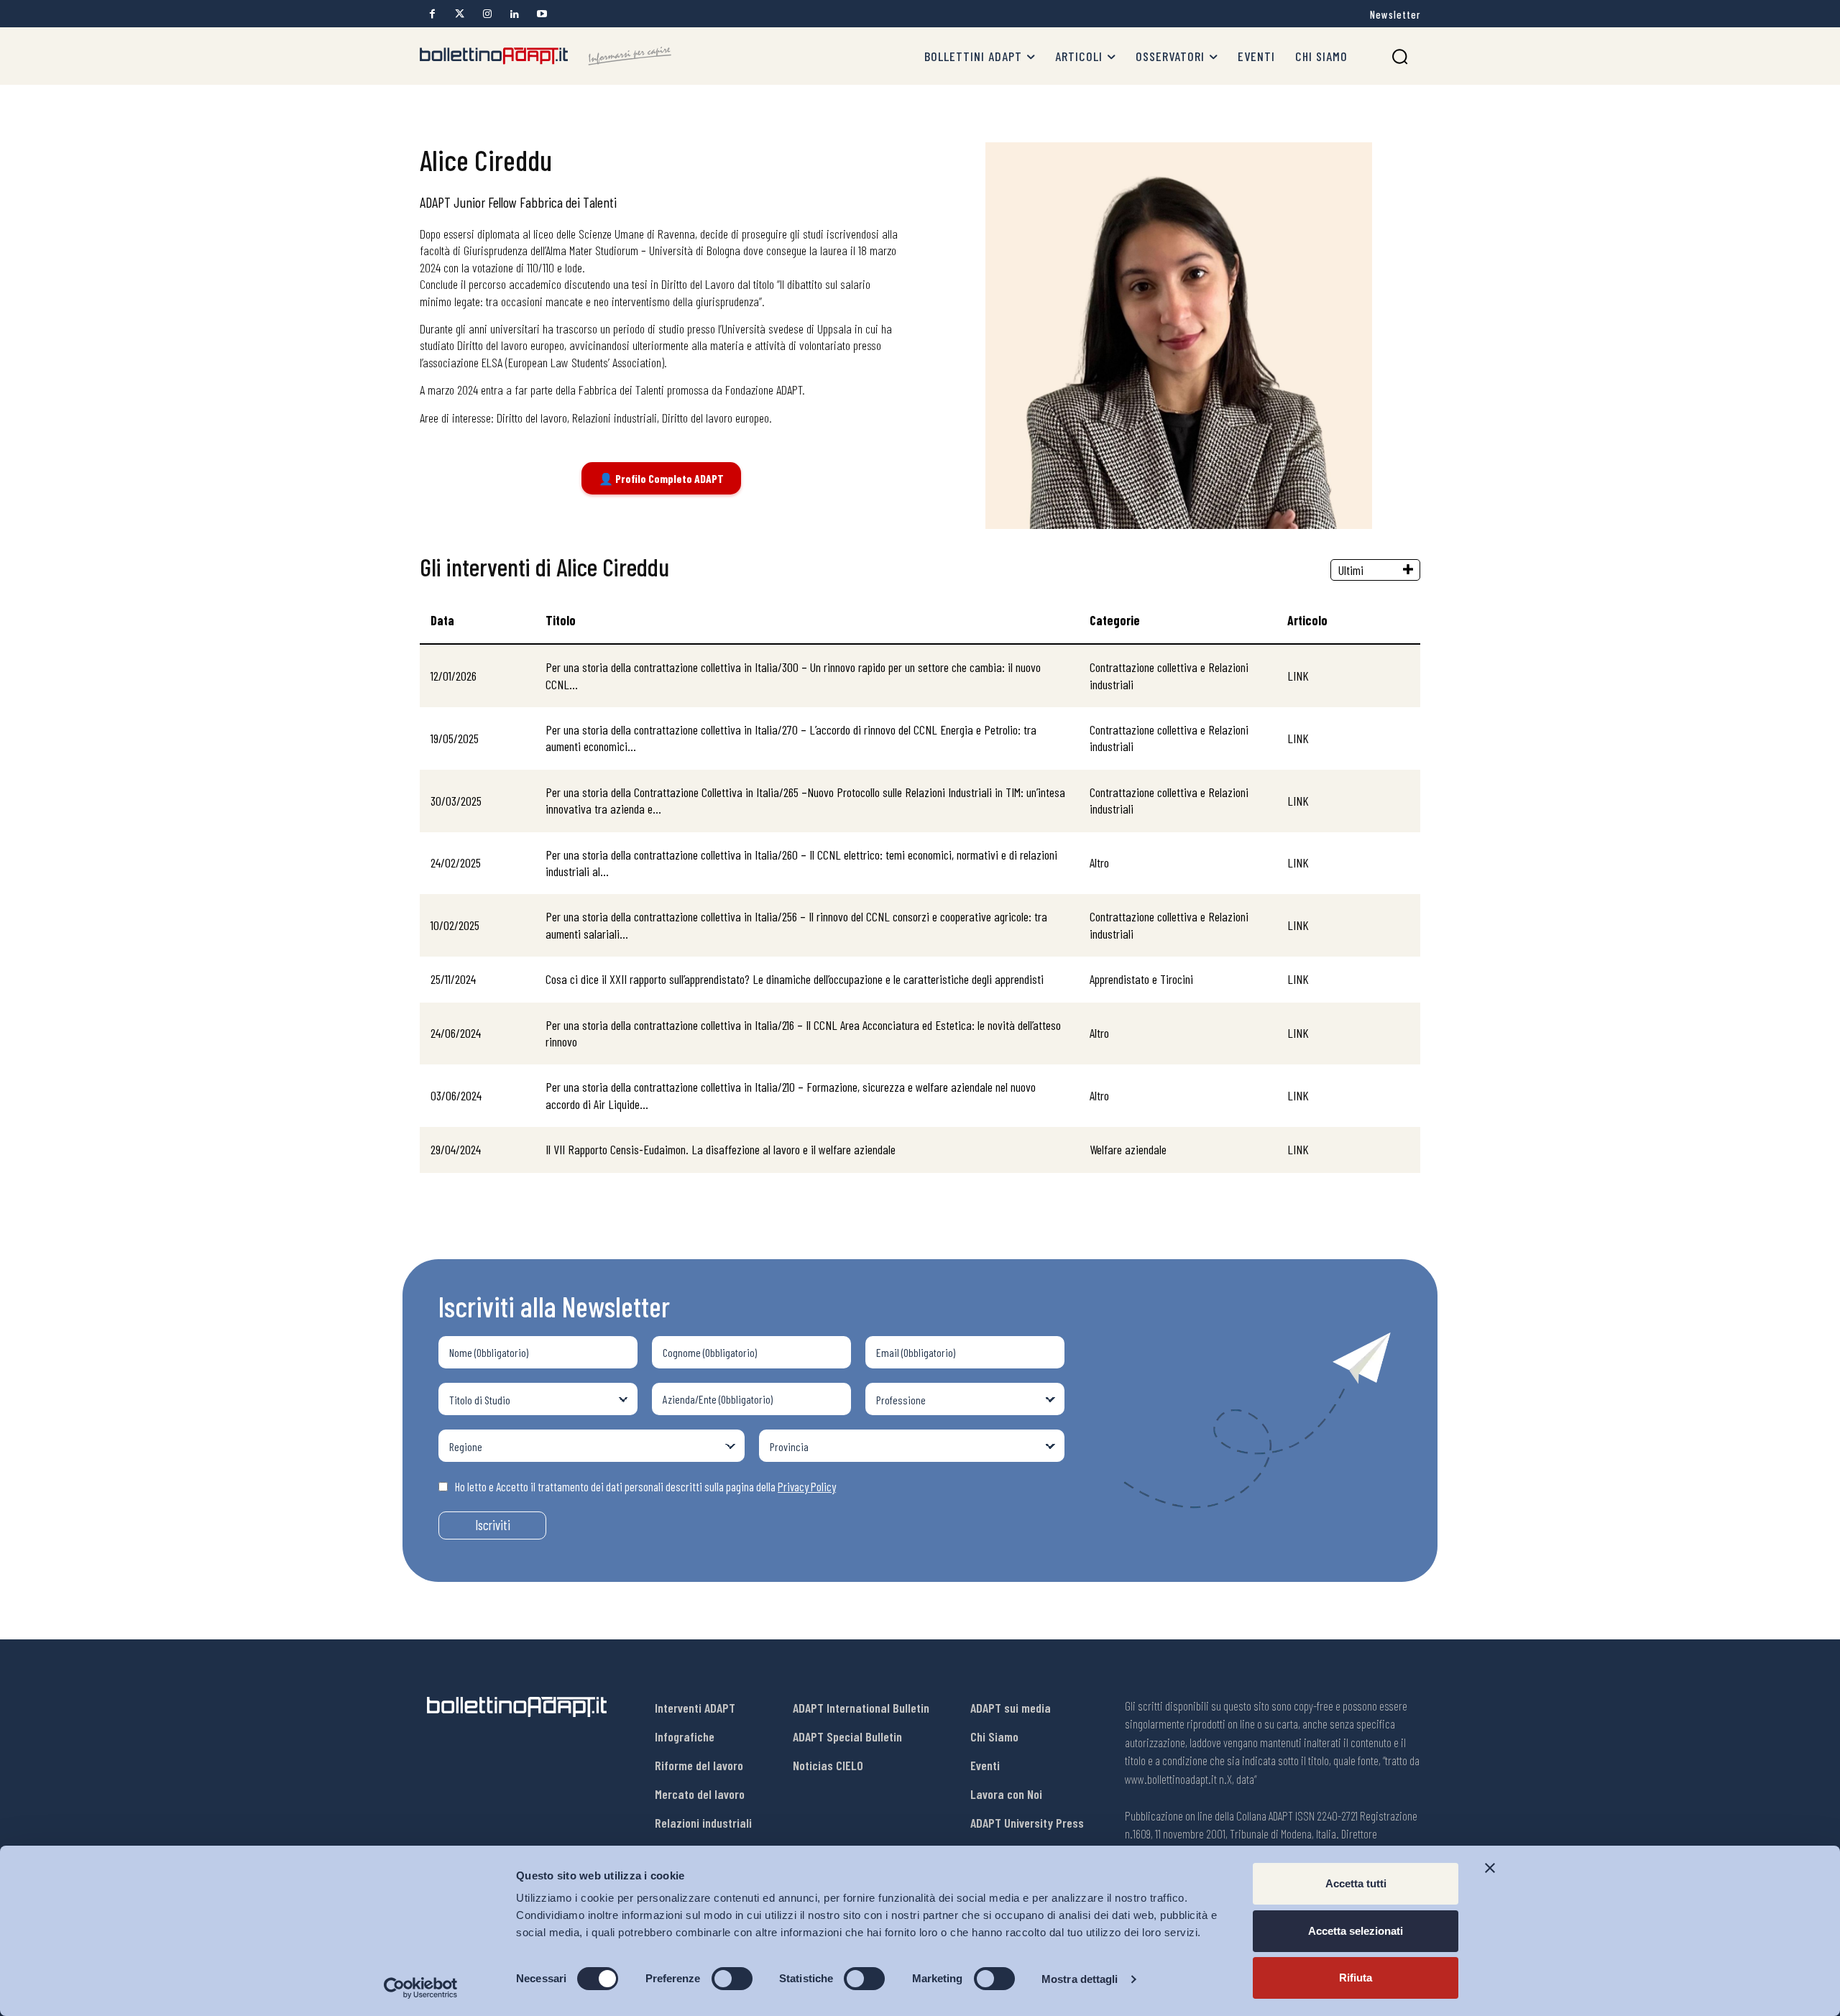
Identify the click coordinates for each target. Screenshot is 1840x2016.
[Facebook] (432, 14)
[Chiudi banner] (1490, 1868)
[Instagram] (487, 14)
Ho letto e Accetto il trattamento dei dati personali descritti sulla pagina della (645, 1486)
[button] (1400, 56)
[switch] (732, 1979)
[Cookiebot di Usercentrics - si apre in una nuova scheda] (421, 1988)
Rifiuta (1356, 1978)
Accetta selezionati (1356, 1931)
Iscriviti (493, 1525)
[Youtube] (542, 14)
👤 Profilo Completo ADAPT (661, 478)
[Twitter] (460, 14)
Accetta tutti (1356, 1883)
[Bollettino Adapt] (546, 56)
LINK (1298, 676)
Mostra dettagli (1080, 1979)
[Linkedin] (514, 14)
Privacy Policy (807, 1486)
